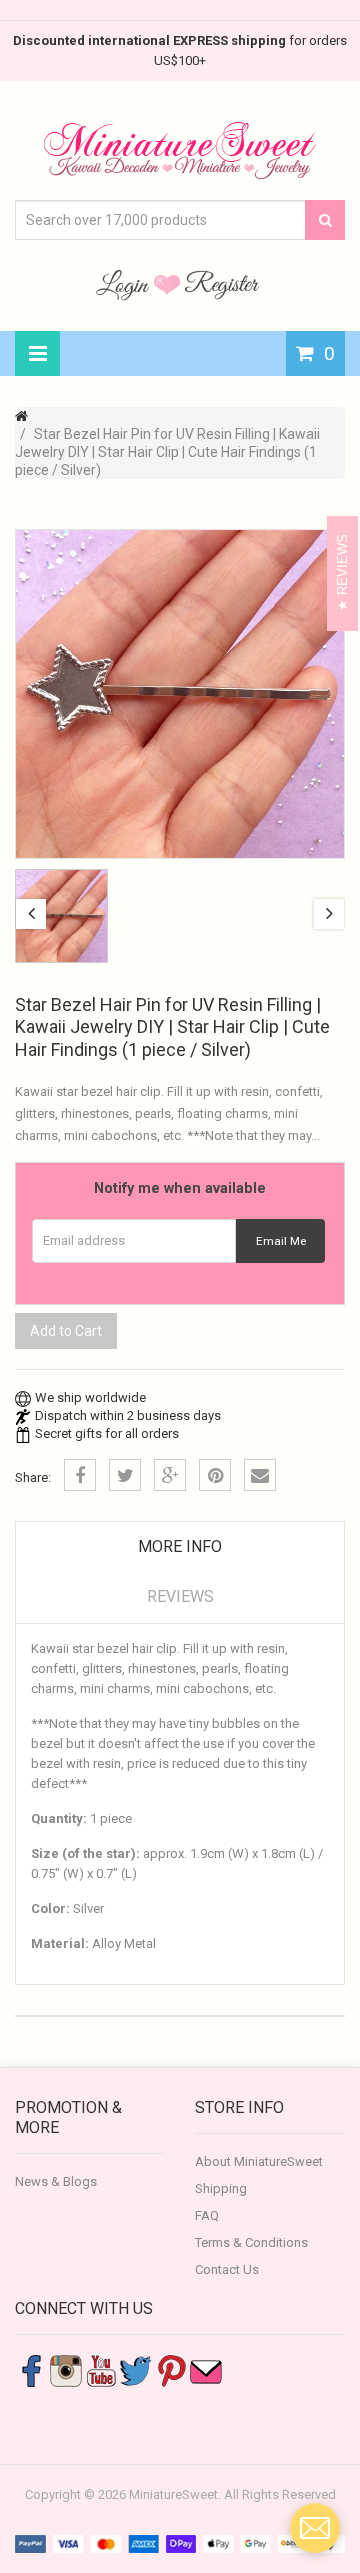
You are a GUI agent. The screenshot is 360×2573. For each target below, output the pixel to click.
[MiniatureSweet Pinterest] (171, 2369)
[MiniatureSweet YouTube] (101, 2369)
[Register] (222, 284)
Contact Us (227, 2269)
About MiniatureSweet (259, 2161)
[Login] (125, 284)
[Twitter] (125, 1475)
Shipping (221, 2188)
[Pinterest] (215, 1475)
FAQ (207, 2215)
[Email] (260, 1475)
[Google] (170, 1475)
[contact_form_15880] (315, 2528)
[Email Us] (206, 2369)
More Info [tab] (180, 1546)
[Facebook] (80, 1475)
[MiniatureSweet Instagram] (66, 2369)
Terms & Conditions (251, 2242)
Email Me (281, 1241)
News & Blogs (56, 2181)
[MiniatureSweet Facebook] (31, 2369)
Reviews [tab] (180, 1596)
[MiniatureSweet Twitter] (136, 2369)
